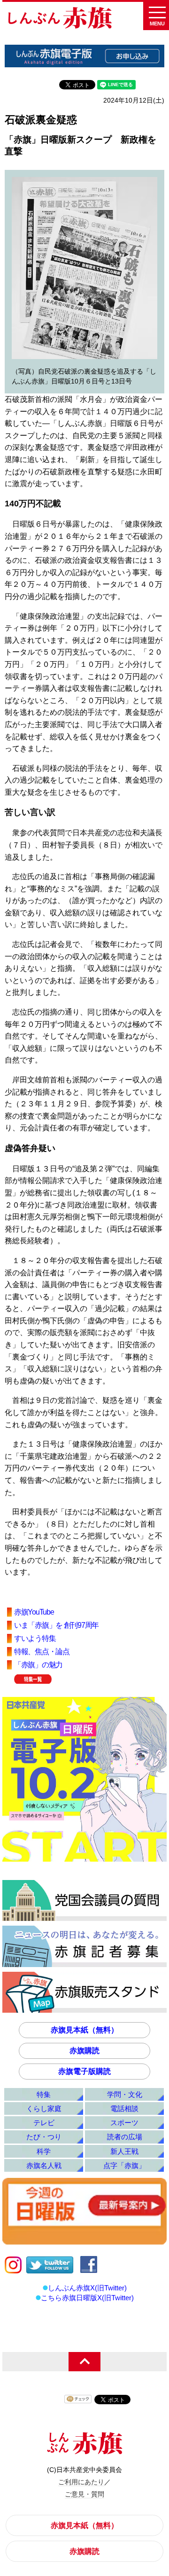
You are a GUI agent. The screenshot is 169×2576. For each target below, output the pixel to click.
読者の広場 (125, 2137)
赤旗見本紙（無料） (84, 2030)
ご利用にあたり (81, 2482)
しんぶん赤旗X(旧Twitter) (87, 2288)
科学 (44, 2151)
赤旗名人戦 (44, 2165)
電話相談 (124, 2108)
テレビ (44, 2123)
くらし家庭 (44, 2108)
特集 (44, 2094)
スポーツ (124, 2123)
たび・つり (44, 2137)
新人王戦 (124, 2151)
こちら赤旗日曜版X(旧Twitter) (87, 2298)
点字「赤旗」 (124, 2165)
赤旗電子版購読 (84, 2071)
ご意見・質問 (84, 2494)
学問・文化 (125, 2094)
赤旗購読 (84, 2051)
